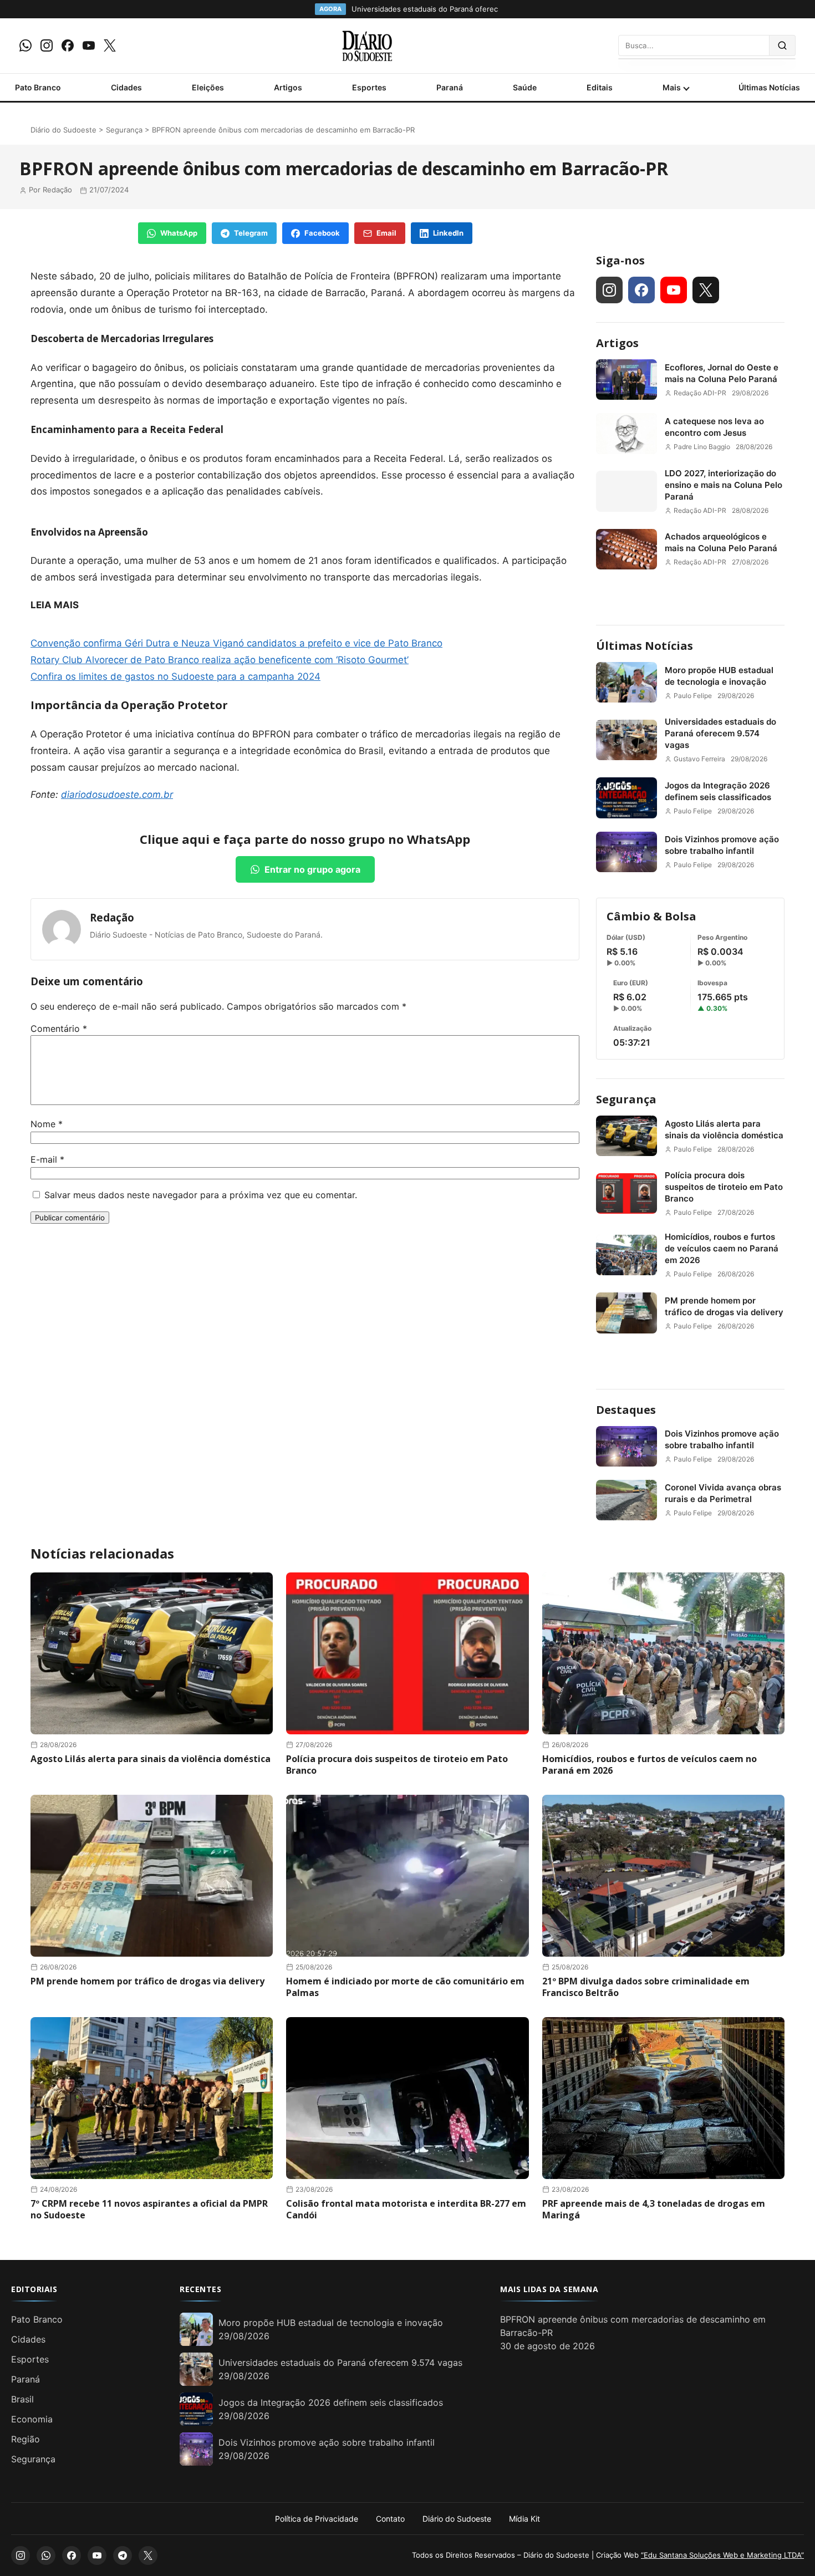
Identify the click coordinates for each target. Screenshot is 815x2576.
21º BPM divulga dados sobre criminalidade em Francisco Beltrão (646, 1987)
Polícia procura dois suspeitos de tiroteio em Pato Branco (724, 1187)
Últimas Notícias (769, 87)
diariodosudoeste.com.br (117, 795)
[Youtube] (89, 45)
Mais (672, 87)
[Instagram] (47, 45)
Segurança (124, 130)
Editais (600, 87)
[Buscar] (783, 45)
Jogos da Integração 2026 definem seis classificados (718, 791)
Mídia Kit (524, 2519)
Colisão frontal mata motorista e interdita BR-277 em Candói (406, 2209)
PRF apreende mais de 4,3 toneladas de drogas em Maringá (654, 2209)
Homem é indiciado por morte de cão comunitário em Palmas (405, 1987)
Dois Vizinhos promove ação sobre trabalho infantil (722, 845)
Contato (390, 2519)
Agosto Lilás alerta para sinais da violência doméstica (724, 1129)
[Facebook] (68, 45)
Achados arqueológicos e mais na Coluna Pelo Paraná (721, 542)
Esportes (369, 87)
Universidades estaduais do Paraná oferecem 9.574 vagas (720, 733)
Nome (47, 1124)
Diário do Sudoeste (63, 130)
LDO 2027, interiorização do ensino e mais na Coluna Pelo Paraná (724, 485)
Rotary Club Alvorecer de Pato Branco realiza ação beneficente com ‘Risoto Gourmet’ (220, 660)
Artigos (288, 87)
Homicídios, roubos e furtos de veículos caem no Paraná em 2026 (722, 1248)
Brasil (22, 2399)
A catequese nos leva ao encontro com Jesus (714, 427)
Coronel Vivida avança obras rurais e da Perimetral (723, 1493)
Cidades (126, 87)
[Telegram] (123, 2555)
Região (26, 2439)
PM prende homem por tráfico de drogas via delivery (724, 1306)
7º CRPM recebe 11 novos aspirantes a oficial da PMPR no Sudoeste (149, 2209)
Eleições (208, 87)
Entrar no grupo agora (312, 869)
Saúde (525, 87)
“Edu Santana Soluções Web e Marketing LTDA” (722, 2555)
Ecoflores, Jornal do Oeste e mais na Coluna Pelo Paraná (722, 373)
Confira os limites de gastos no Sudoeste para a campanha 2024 (175, 676)
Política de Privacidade (317, 2519)
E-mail (47, 1159)
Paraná (450, 87)
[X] (110, 45)
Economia (32, 2419)
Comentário (59, 1029)
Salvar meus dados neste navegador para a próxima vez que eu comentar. (201, 1195)
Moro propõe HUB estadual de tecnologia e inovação (719, 676)
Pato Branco (38, 87)
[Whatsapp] (26, 45)
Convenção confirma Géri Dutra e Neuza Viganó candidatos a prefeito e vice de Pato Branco (236, 643)
